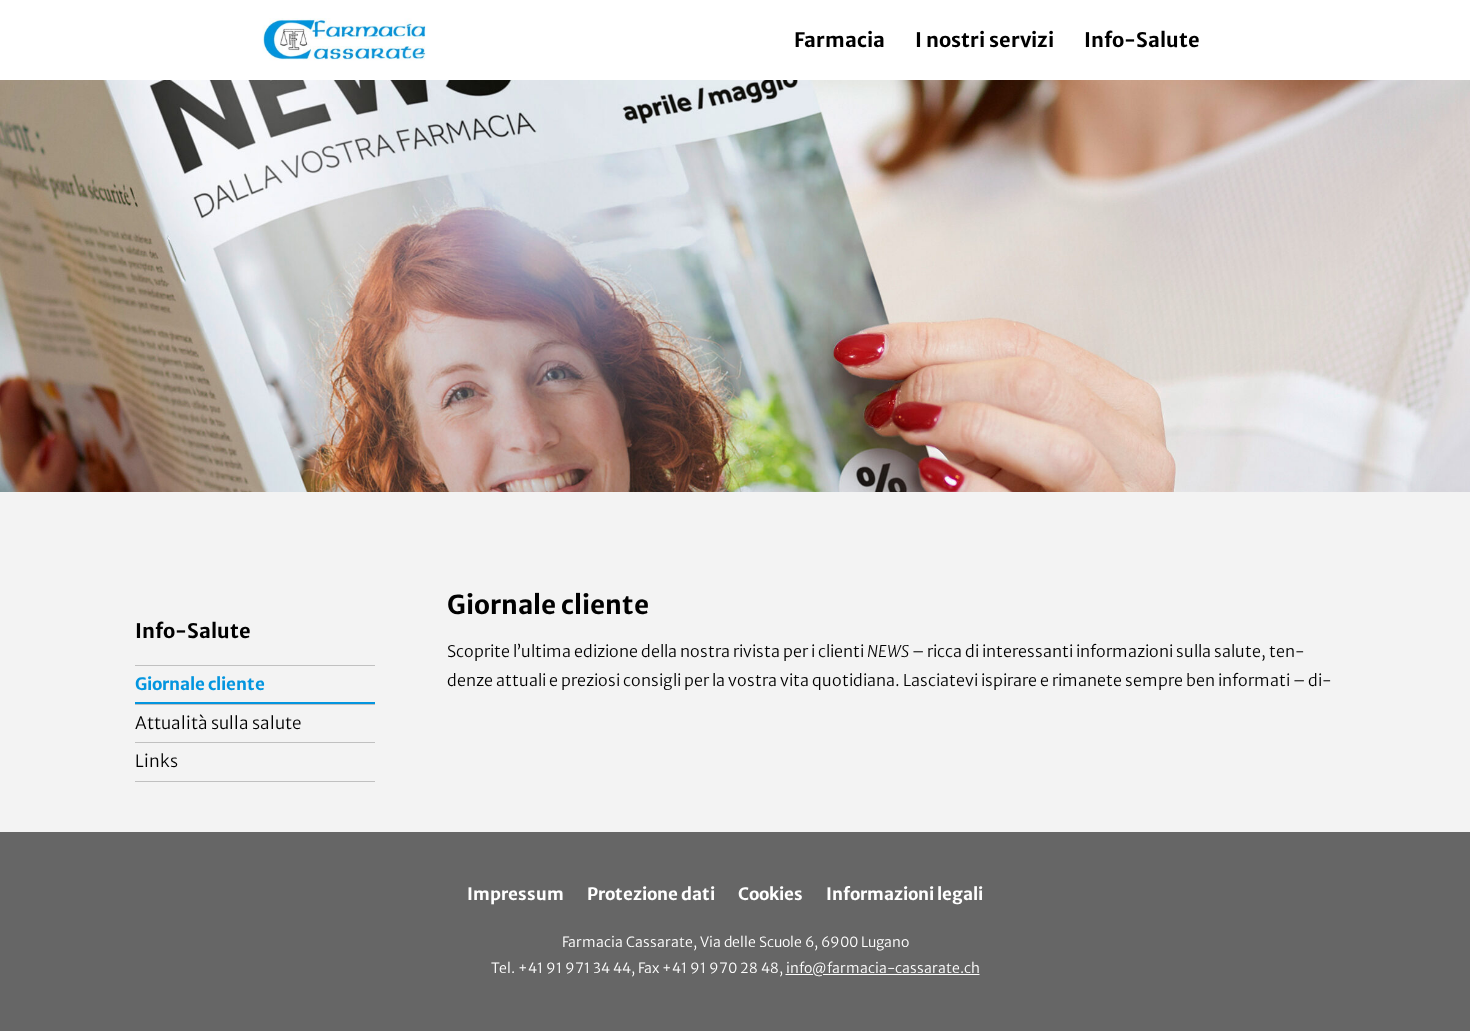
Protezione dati (651, 894)
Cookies (770, 894)
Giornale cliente (200, 684)
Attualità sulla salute (218, 723)
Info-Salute (1142, 39)
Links (156, 761)
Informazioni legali (904, 894)
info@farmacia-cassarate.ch (883, 968)
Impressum (515, 894)
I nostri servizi (984, 39)
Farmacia (839, 39)
